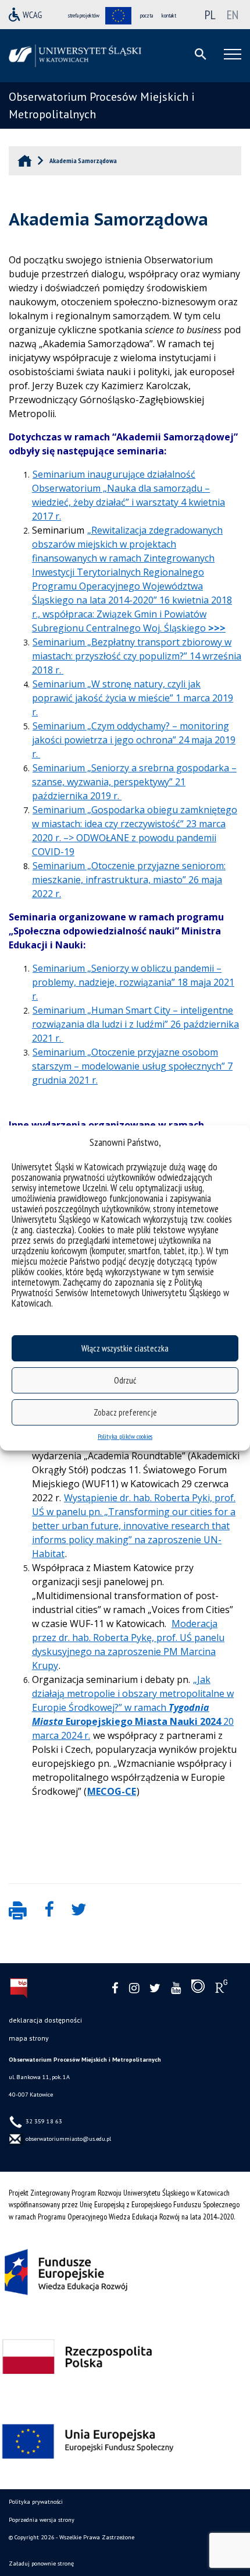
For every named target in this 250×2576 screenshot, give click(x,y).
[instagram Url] (134, 1989)
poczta (147, 15)
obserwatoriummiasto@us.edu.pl (67, 2139)
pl (210, 15)
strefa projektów (84, 15)
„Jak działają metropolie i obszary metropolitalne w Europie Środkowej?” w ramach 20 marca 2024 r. (133, 1707)
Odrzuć (125, 1380)
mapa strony (29, 2038)
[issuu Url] (198, 1989)
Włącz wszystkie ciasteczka (125, 1348)
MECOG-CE (112, 1791)
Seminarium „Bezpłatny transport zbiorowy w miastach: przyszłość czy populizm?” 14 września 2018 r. (137, 656)
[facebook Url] (115, 1989)
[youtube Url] (176, 1989)
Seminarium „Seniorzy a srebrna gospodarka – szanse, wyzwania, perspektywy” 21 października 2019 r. (134, 782)
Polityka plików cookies (125, 1436)
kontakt (169, 15)
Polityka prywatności (36, 2502)
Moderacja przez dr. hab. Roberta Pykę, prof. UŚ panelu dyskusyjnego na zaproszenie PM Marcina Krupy (128, 1645)
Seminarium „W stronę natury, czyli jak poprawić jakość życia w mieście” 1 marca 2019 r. (133, 698)
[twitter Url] (155, 1989)
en (233, 15)
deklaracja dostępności (45, 2020)
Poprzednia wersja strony (42, 2520)
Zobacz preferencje (125, 1412)
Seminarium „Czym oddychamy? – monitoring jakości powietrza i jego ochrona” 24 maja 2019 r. (134, 740)
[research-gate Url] (221, 1989)
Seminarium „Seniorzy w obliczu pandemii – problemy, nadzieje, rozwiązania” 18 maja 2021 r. (133, 982)
